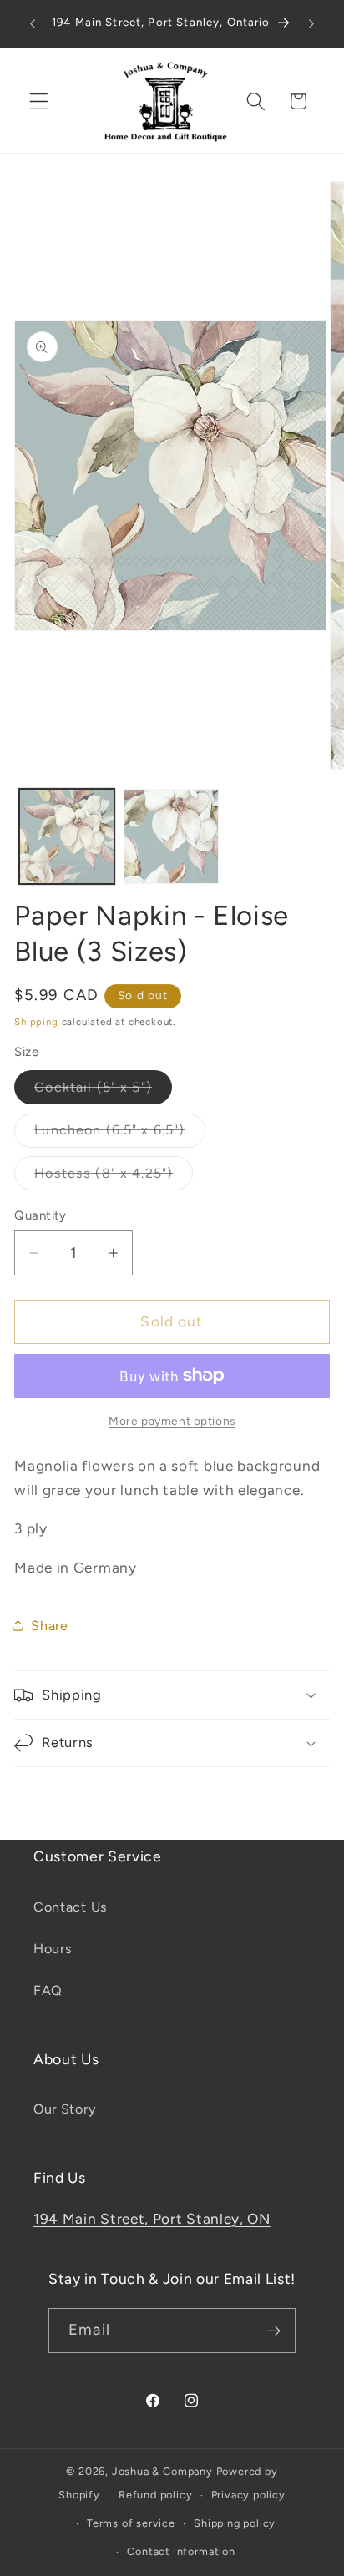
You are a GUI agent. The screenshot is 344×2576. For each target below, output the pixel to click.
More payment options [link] (172, 1421)
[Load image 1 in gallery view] (67, 836)
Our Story (64, 2109)
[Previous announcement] (33, 24)
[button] (39, 101)
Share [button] (49, 1626)
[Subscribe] (273, 2331)
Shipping (36, 1022)
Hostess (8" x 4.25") (114, 1177)
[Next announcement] (311, 24)
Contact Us (71, 1907)
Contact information (181, 2551)
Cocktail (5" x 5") (103, 1091)
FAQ (48, 1990)
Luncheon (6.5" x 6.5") (119, 1134)
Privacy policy (248, 2495)
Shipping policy (235, 2523)
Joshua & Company (162, 2471)
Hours (53, 1949)
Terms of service (131, 2523)
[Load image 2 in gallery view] (171, 836)
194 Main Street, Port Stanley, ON (152, 2219)
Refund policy (155, 2495)
